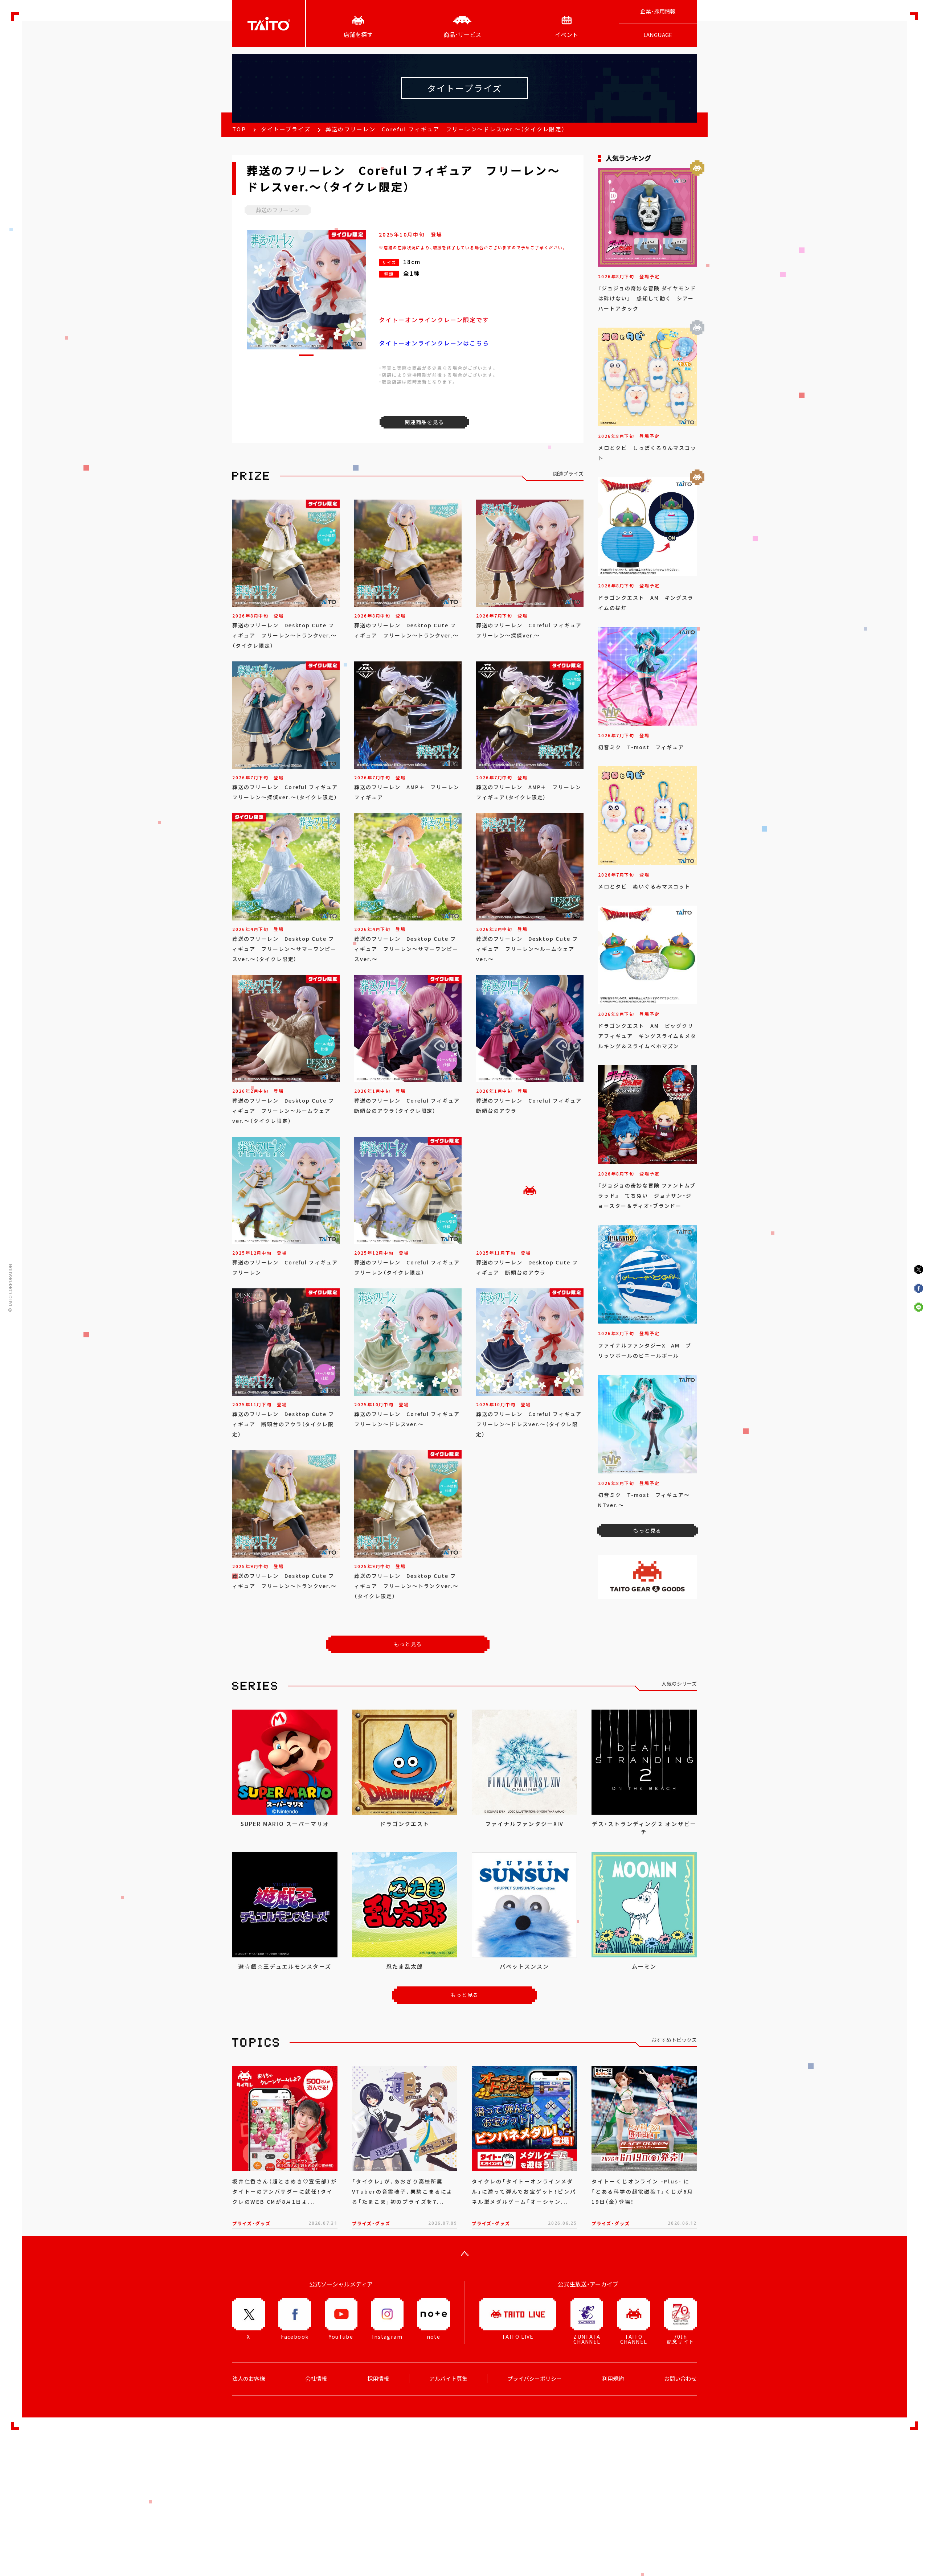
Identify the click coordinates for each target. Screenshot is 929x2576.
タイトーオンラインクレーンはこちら (434, 343)
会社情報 (316, 2379)
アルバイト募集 (448, 2379)
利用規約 (613, 2379)
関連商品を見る (424, 422)
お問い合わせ (680, 2379)
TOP (239, 129)
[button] (306, 355)
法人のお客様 (249, 2379)
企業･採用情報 (658, 11)
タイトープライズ (286, 129)
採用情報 (378, 2379)
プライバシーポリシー (535, 2379)
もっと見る (408, 1644)
